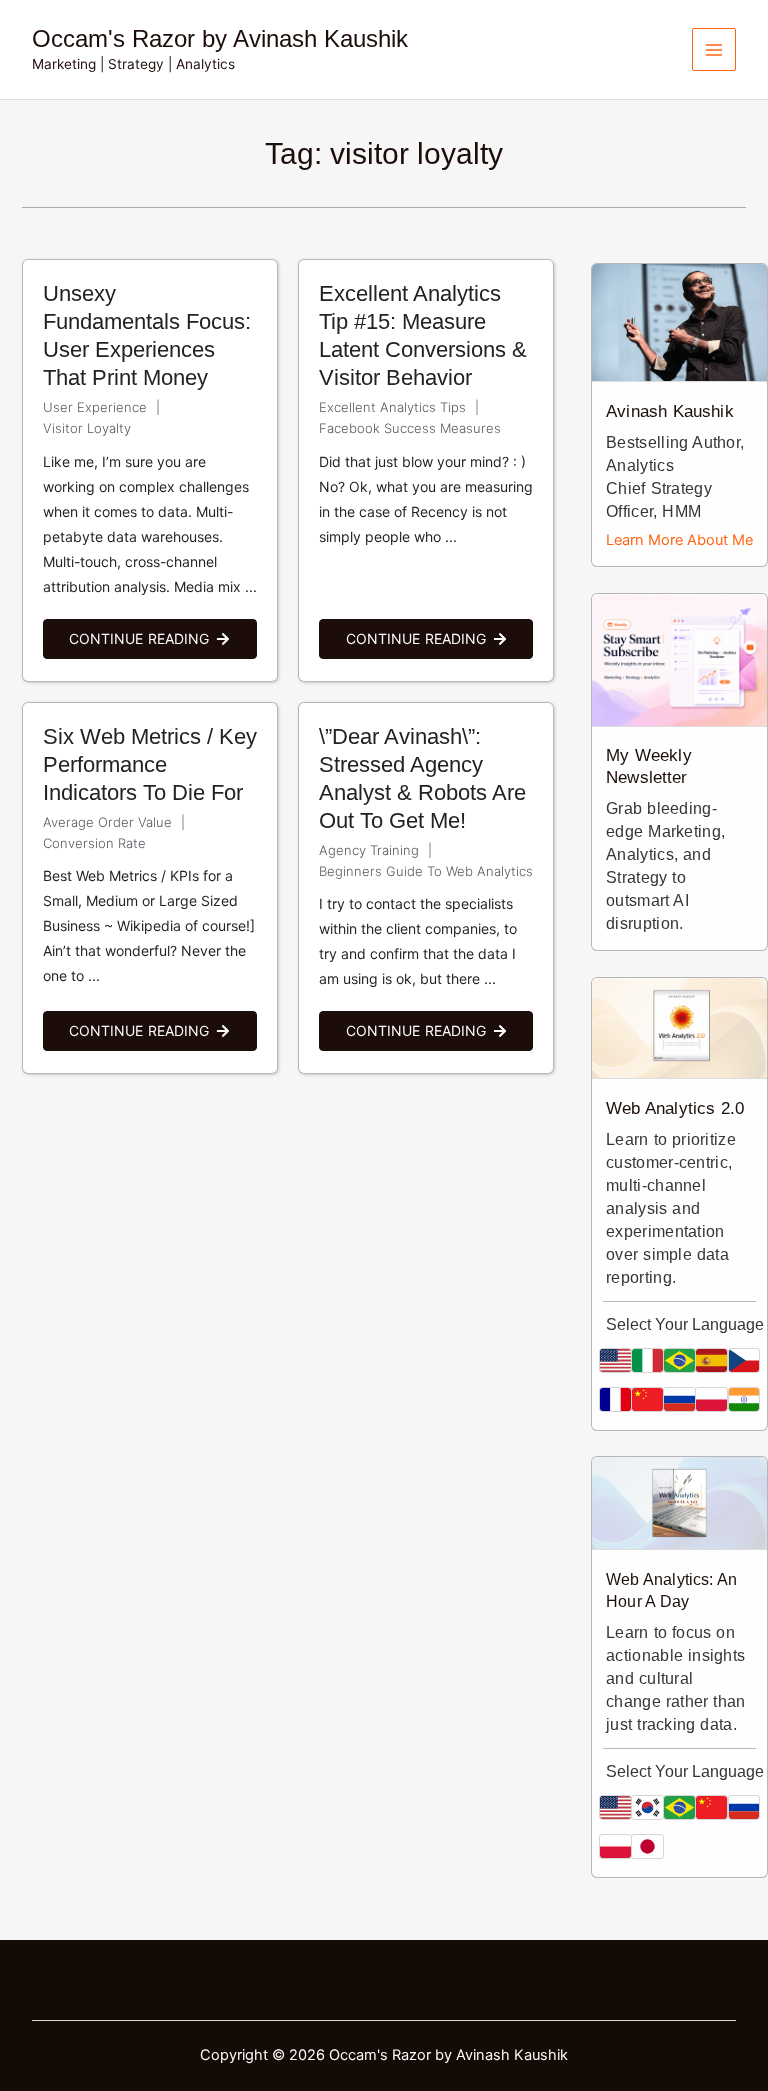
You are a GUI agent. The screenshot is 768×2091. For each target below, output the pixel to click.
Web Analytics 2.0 (675, 1108)
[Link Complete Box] (150, 470)
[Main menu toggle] (714, 50)
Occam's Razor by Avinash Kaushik (220, 39)
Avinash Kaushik (669, 411)
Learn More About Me (679, 540)
